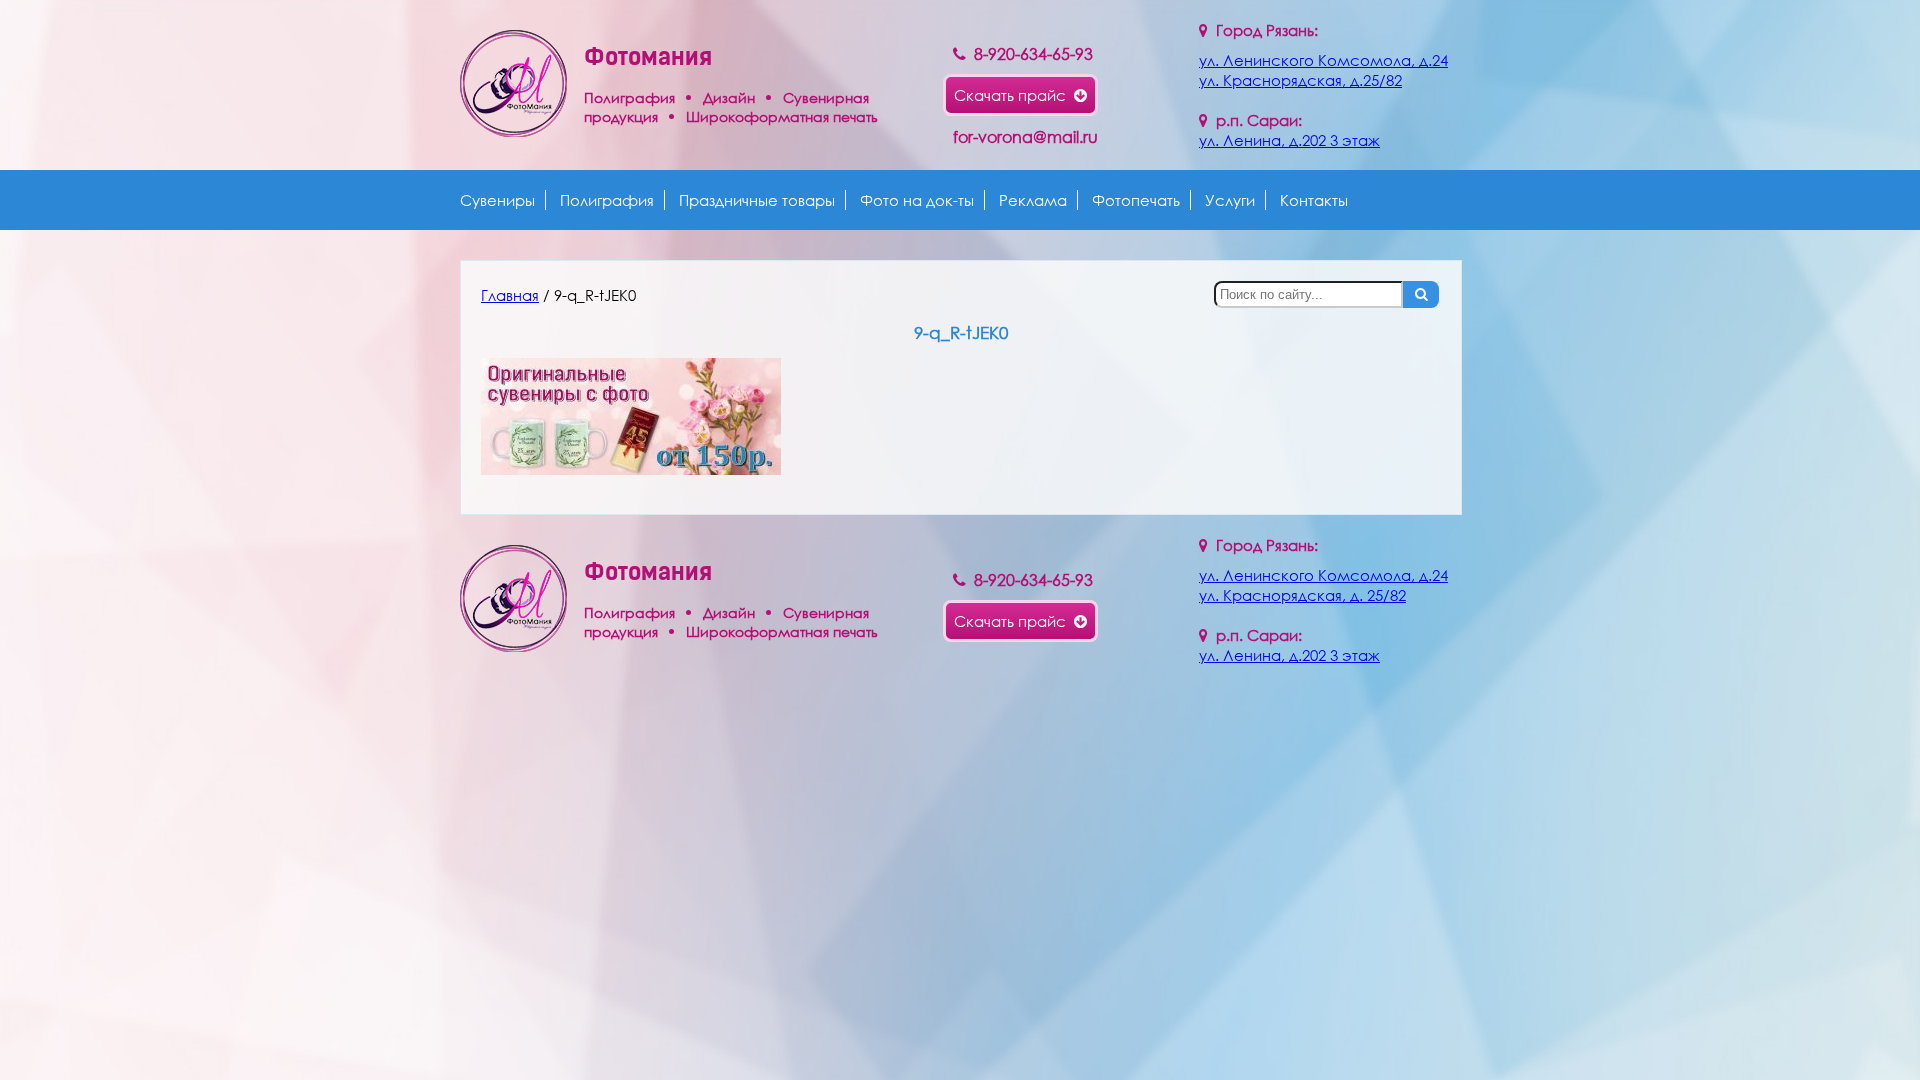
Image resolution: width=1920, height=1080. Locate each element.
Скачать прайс (1014, 95)
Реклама (1033, 200)
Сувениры (497, 200)
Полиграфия (607, 200)
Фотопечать (1136, 200)
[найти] (1421, 294)
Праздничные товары (757, 200)
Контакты (1314, 200)
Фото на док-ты (917, 200)
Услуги (1230, 200)
